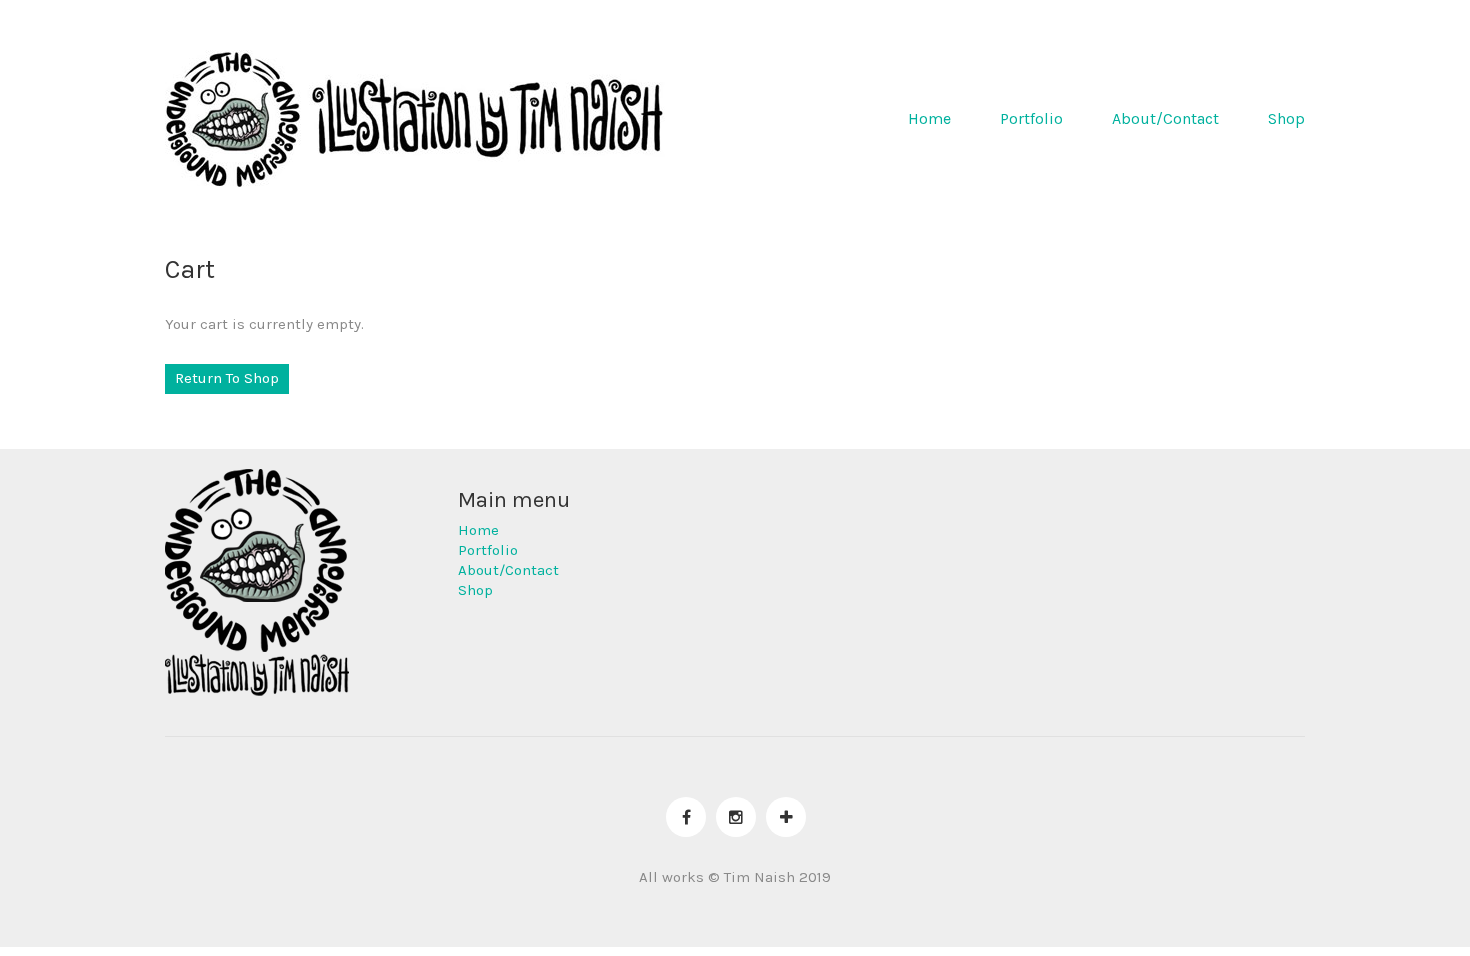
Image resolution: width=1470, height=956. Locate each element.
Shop (1286, 118)
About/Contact (1165, 118)
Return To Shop (227, 378)
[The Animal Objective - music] (786, 817)
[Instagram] (736, 817)
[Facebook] (686, 817)
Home (929, 118)
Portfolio (1031, 118)
